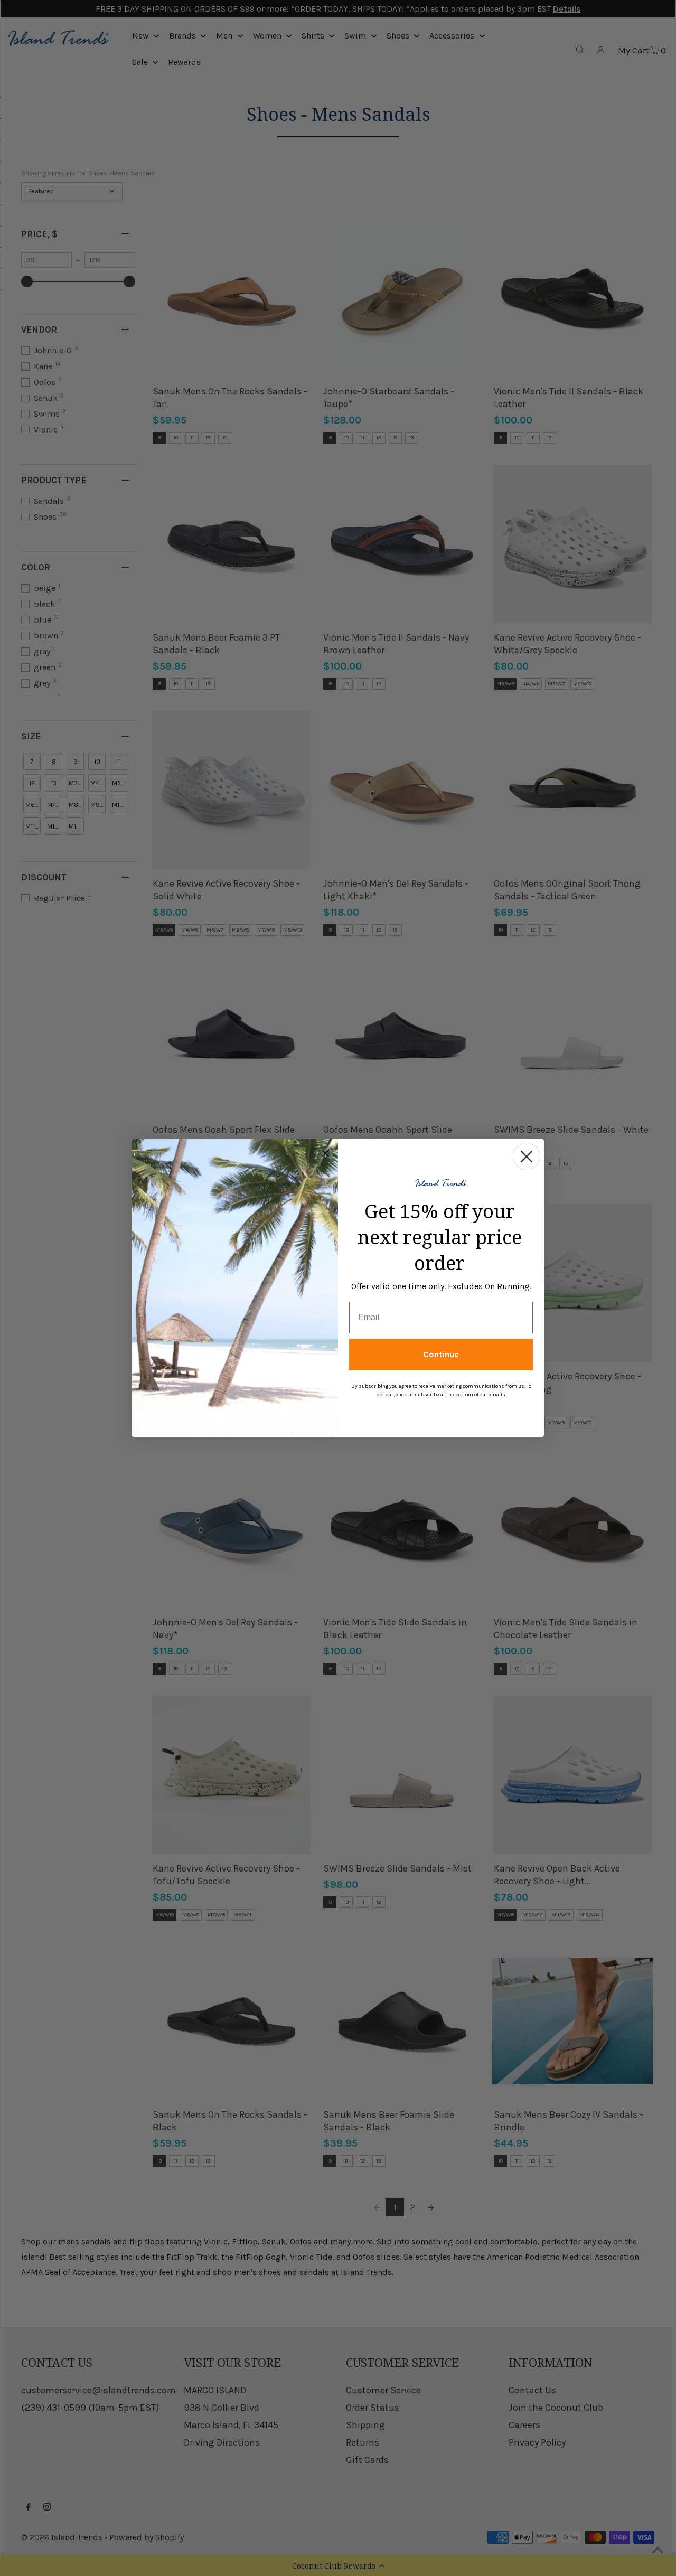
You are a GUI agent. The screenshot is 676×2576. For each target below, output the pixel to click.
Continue (441, 1354)
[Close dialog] (527, 1157)
